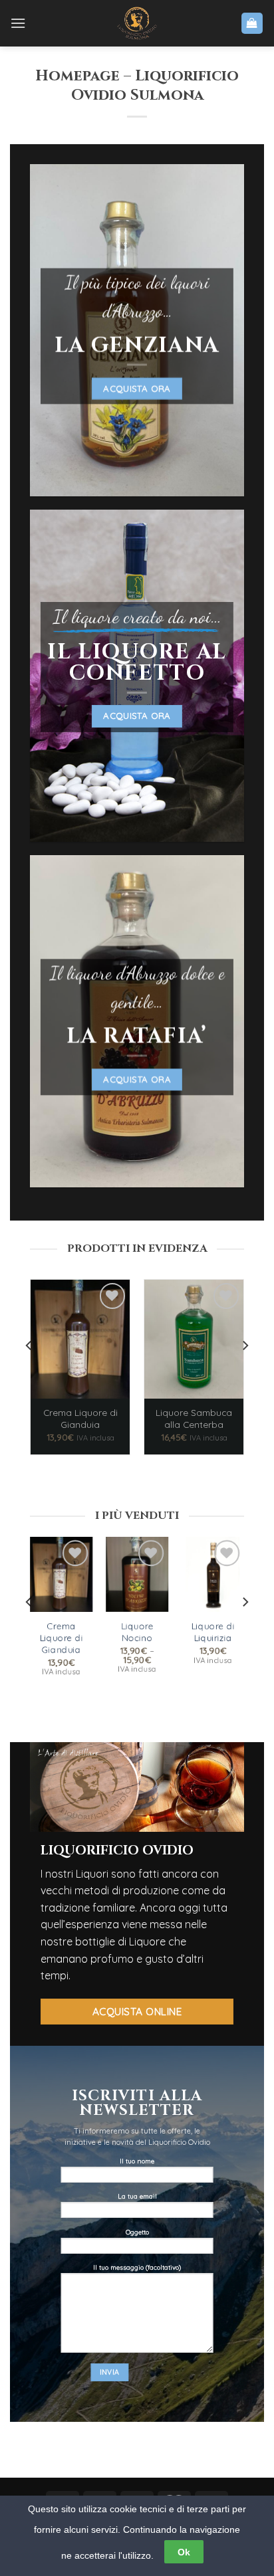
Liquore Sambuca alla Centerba (194, 1418)
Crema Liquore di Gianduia (80, 1418)
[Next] (245, 1372)
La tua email (137, 2196)
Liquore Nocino (137, 1632)
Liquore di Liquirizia (212, 1632)
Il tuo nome (137, 2161)
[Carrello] (252, 24)
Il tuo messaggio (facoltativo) (137, 2267)
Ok (184, 2552)
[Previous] (29, 1372)
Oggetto (137, 2232)
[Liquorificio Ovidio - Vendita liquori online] (137, 23)
